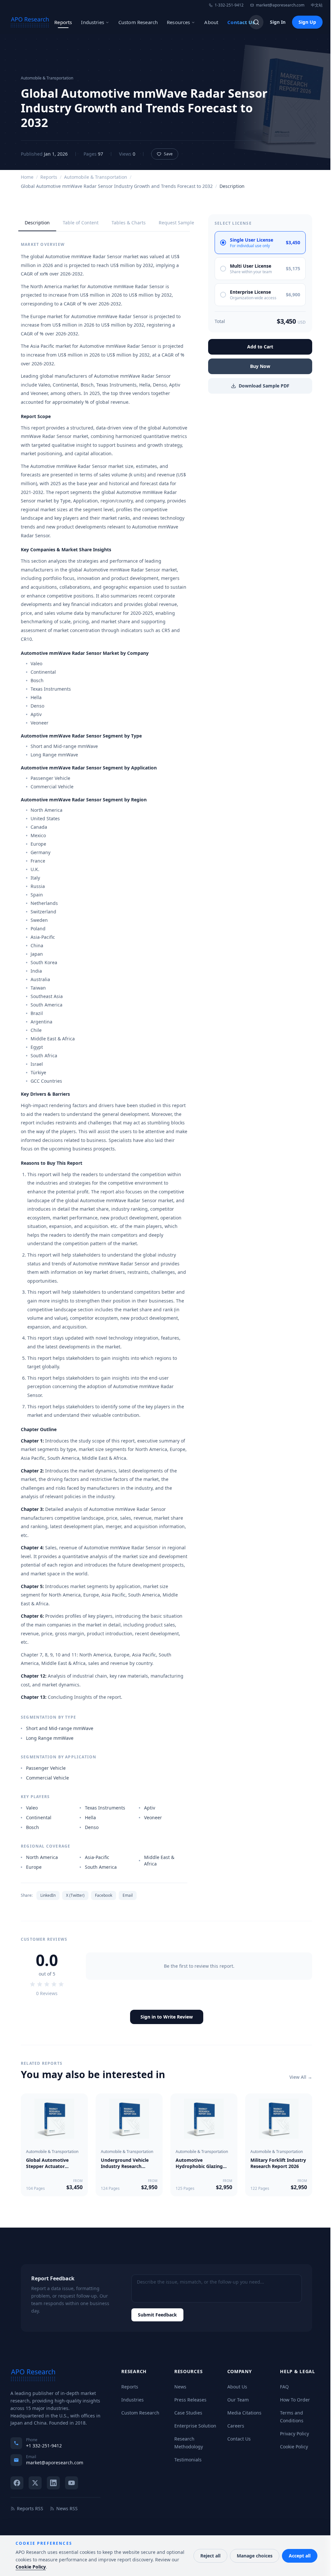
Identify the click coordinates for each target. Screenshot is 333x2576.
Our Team (238, 2400)
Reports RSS (30, 2508)
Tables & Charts (129, 223)
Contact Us (241, 22)
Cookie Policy (294, 2447)
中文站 (317, 5)
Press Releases (190, 2400)
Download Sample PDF (264, 386)
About (211, 22)
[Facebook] (17, 2483)
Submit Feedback (157, 2315)
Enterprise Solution (195, 2426)
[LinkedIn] (53, 2483)
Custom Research (138, 22)
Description (37, 223)
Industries (93, 22)
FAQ (284, 2387)
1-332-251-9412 (229, 5)
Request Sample (176, 223)
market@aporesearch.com (280, 5)
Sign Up (307, 22)
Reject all (210, 2556)
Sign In (278, 22)
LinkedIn (48, 1895)
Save (168, 154)
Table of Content (81, 223)
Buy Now (260, 366)
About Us (237, 2387)
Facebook (104, 1895)
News (180, 2387)
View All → (301, 2077)
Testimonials (188, 2460)
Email (128, 1895)
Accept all (300, 2556)
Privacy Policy (294, 2434)
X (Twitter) (75, 1895)
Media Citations (244, 2413)
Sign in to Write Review (167, 2017)
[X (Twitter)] (35, 2483)
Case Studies (188, 2413)
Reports (63, 22)
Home (27, 177)
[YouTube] (72, 2483)
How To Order (295, 2400)
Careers (236, 2426)
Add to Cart (260, 347)
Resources (178, 22)
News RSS (67, 2508)
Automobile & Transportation (96, 177)
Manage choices (255, 2556)
